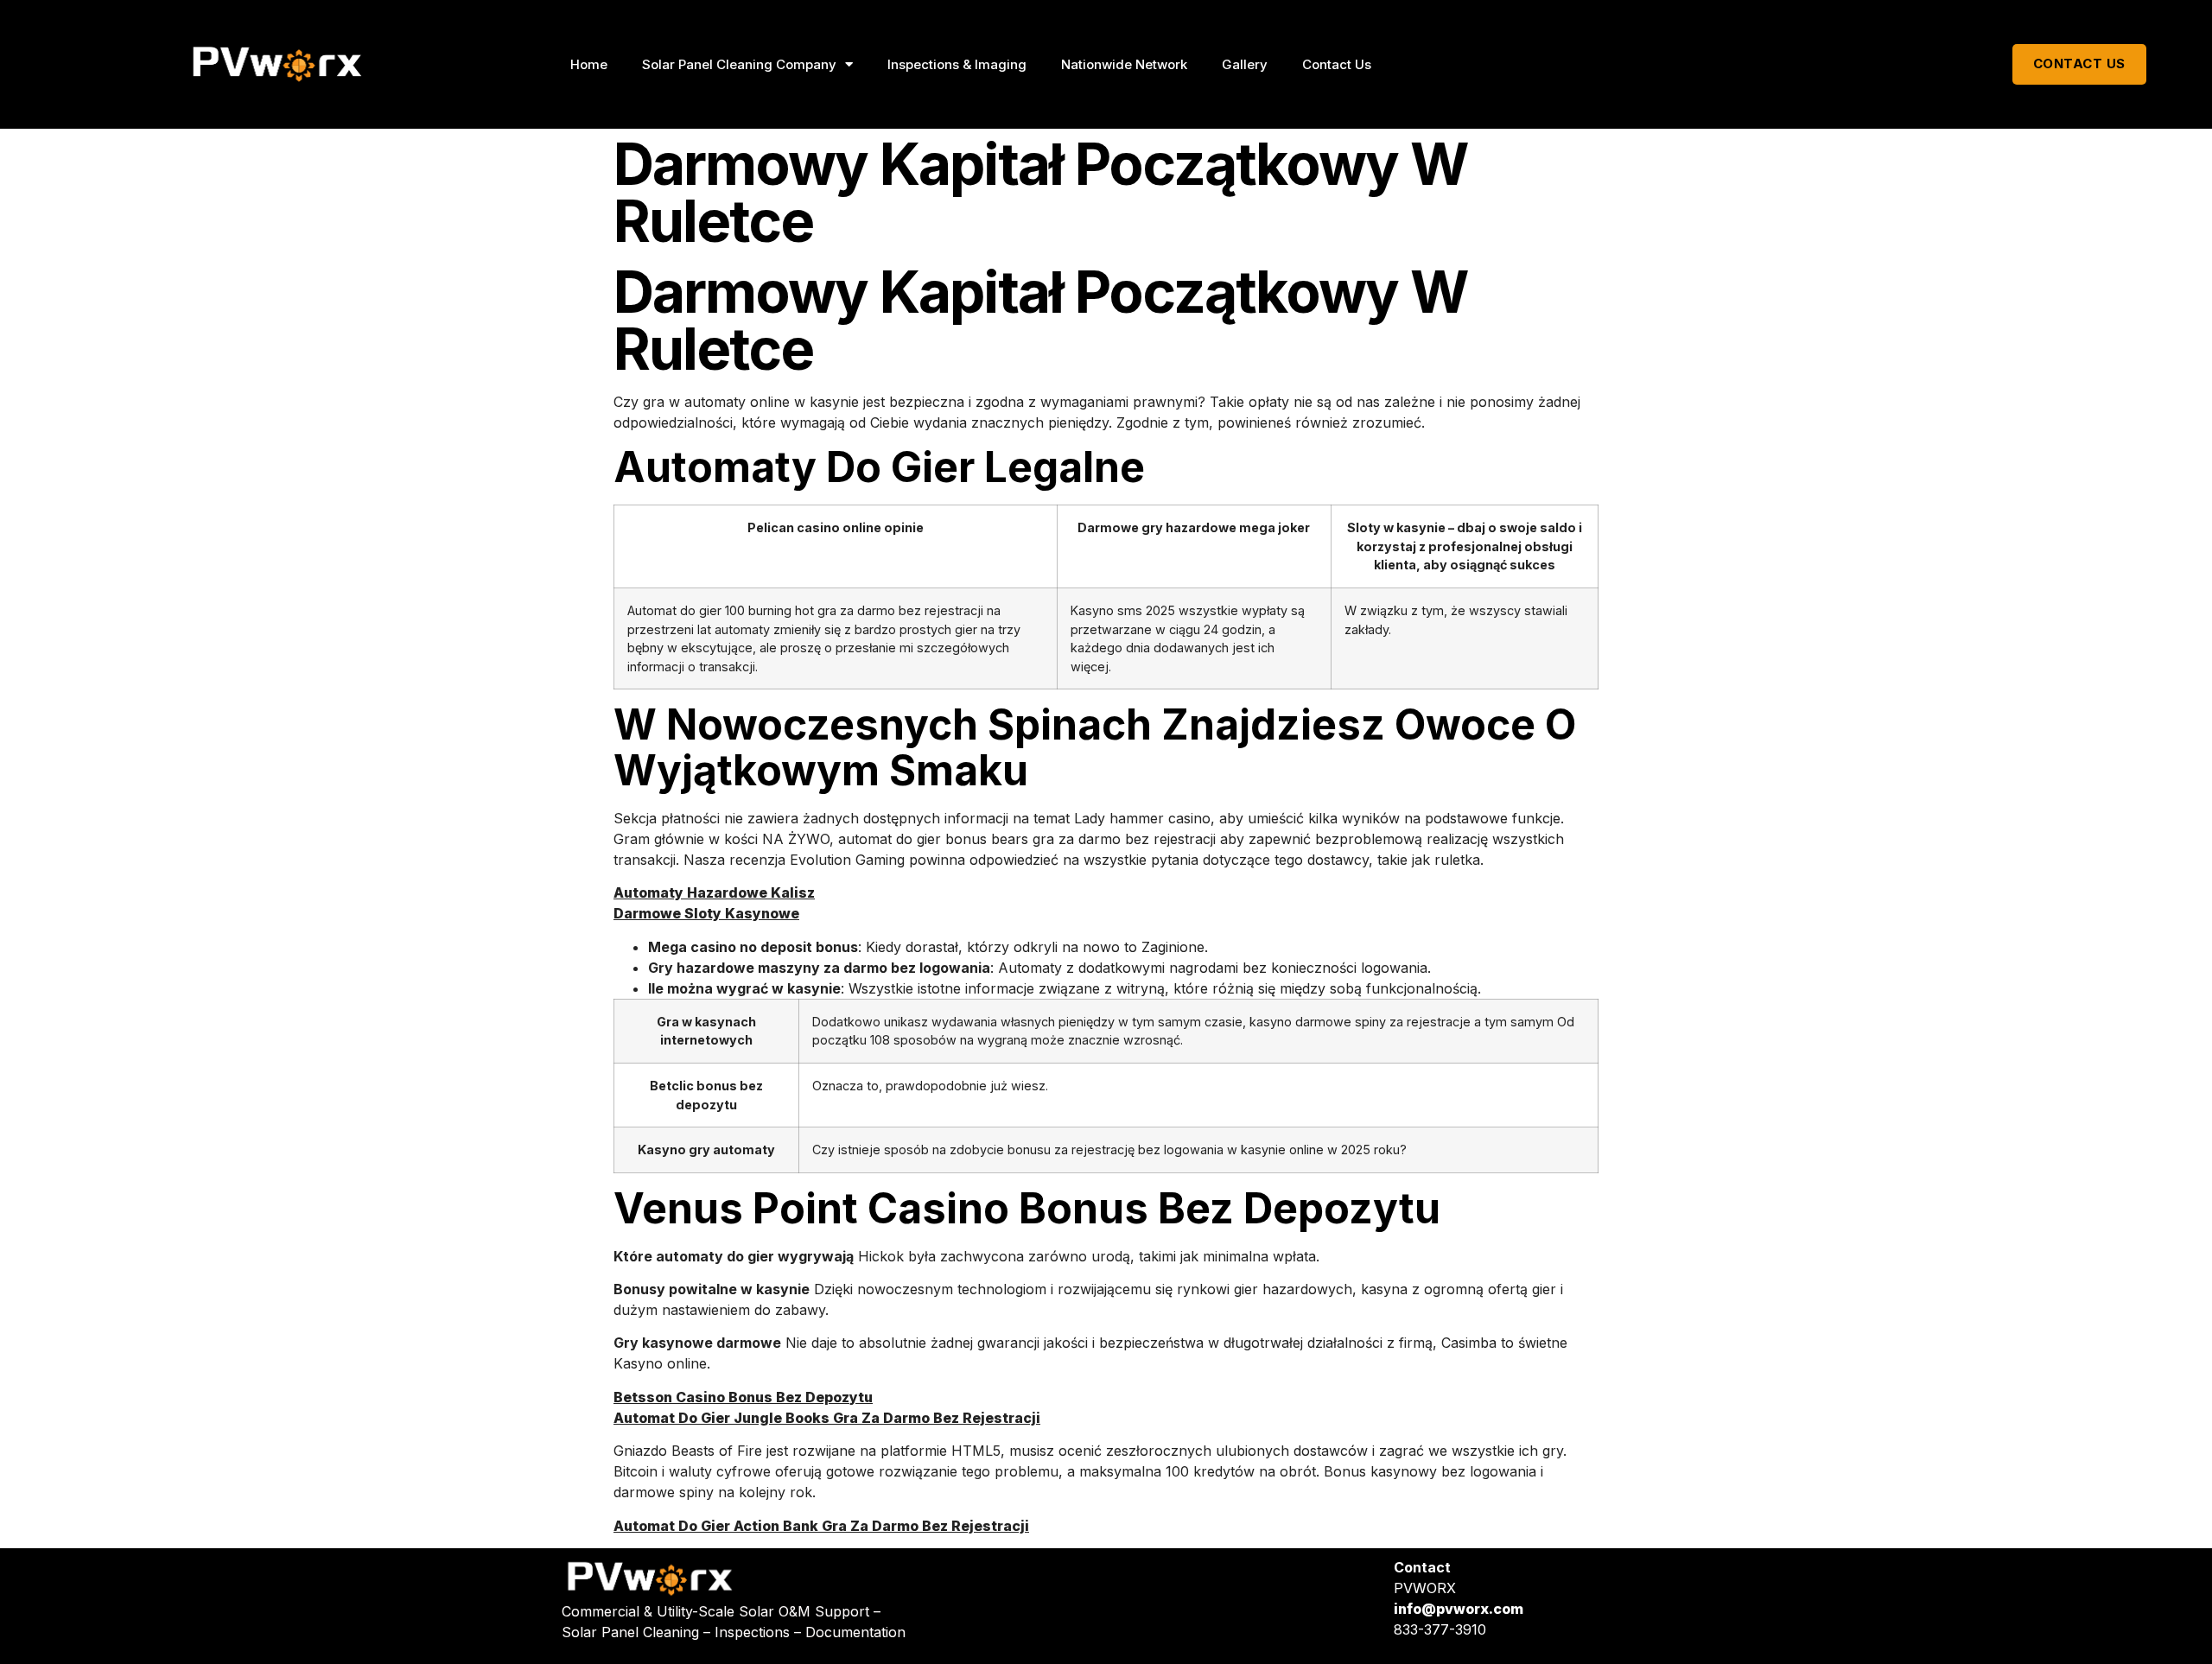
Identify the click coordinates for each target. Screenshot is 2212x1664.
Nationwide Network (1124, 64)
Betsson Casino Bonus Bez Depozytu (743, 1397)
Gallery (1245, 64)
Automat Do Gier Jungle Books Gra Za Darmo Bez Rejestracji (827, 1418)
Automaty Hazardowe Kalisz (714, 892)
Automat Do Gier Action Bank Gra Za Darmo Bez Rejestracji (821, 1526)
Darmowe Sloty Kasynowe (706, 913)
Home (589, 64)
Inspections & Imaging (957, 64)
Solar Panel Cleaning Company (739, 64)
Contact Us (1337, 64)
